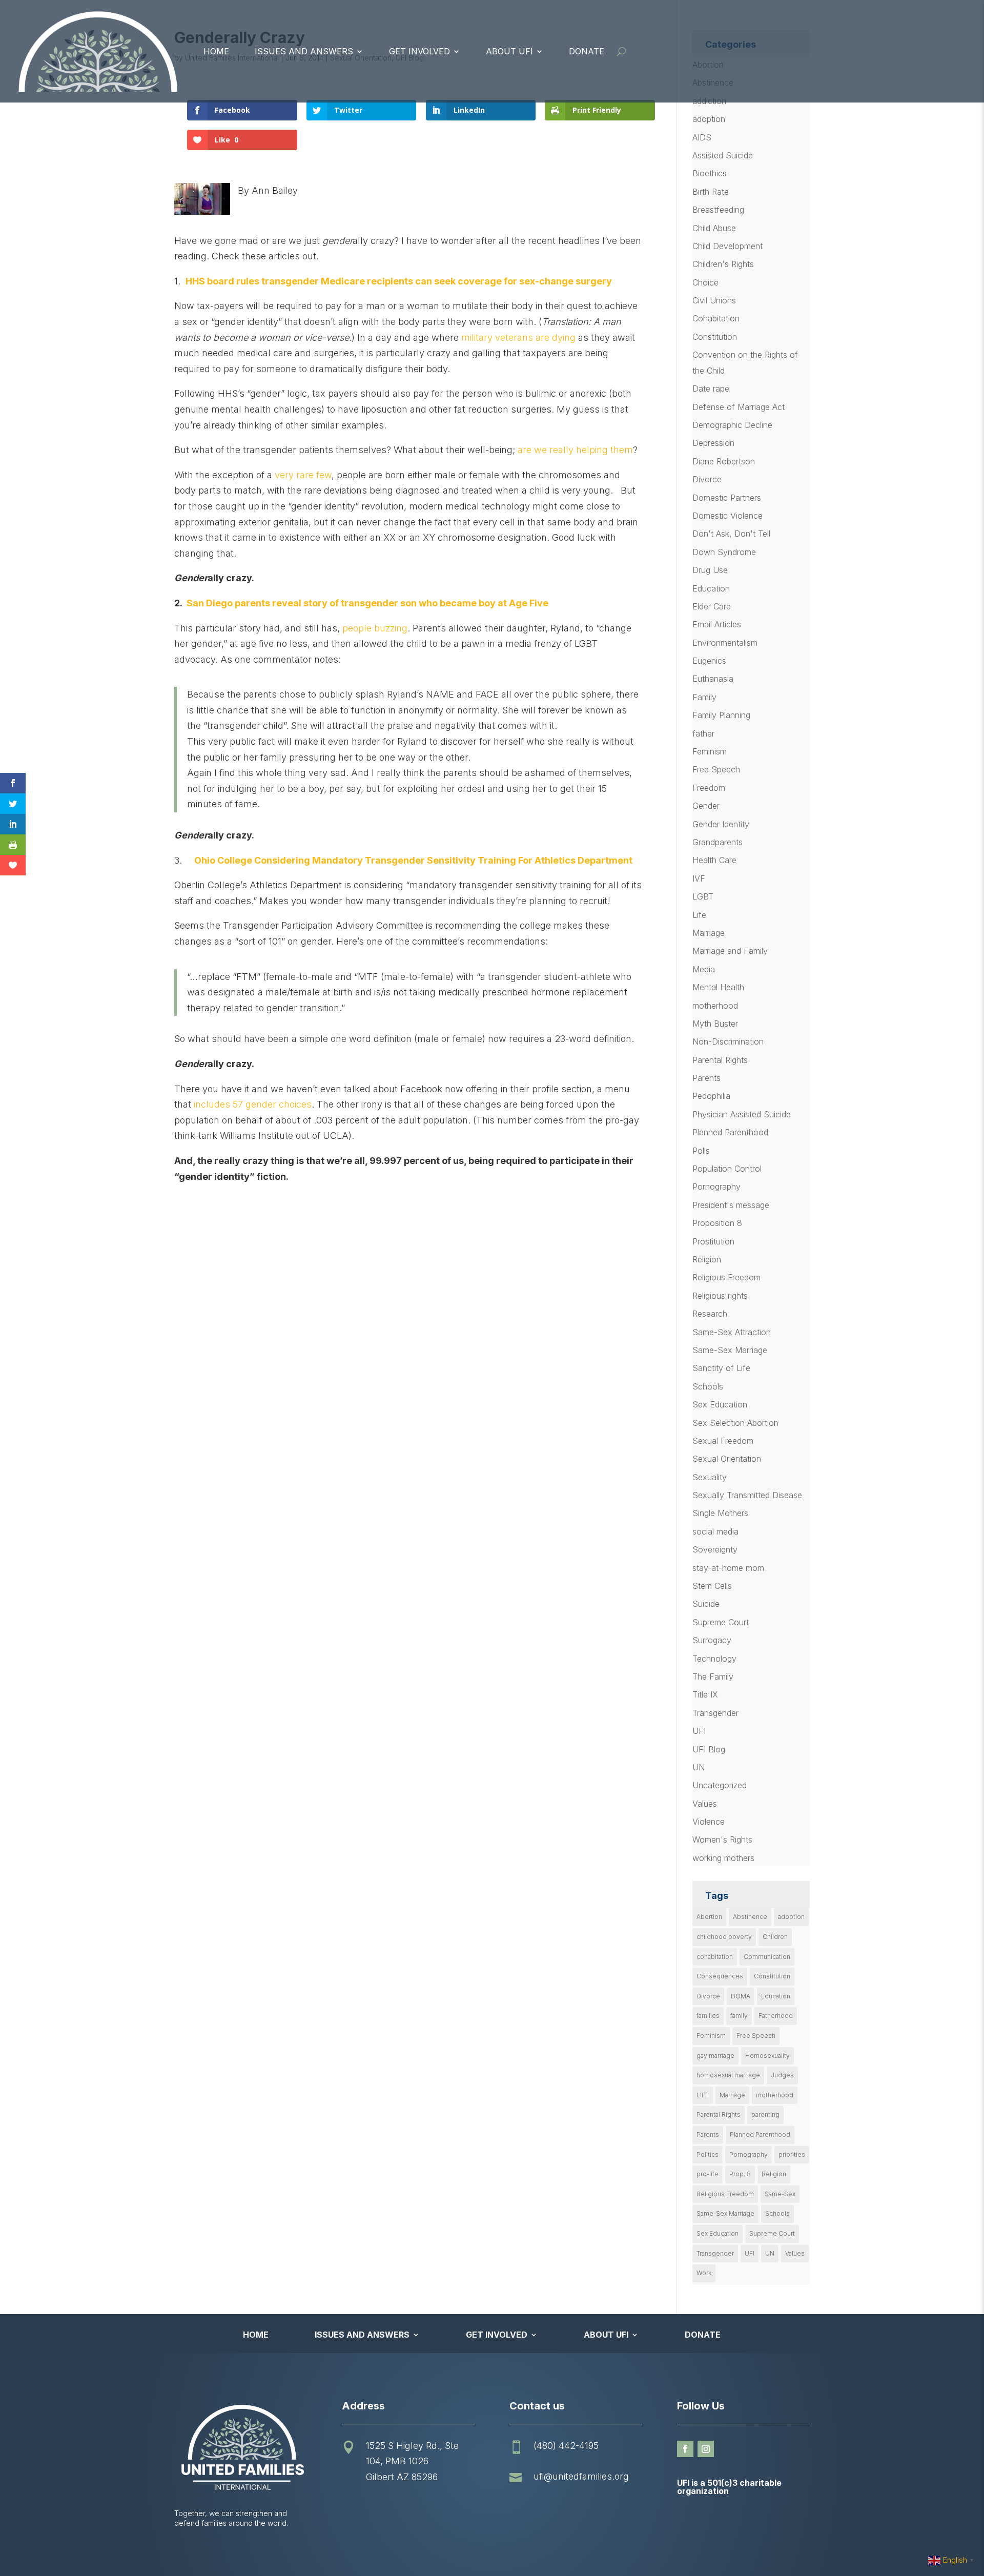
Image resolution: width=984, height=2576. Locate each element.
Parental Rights (720, 1060)
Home (216, 51)
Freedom (709, 788)
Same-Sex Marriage (730, 1350)
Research (710, 1314)
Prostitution (713, 1241)
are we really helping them (575, 450)
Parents (706, 1078)
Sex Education (720, 1404)
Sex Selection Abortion (735, 1423)
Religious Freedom (726, 1277)
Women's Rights (722, 1839)
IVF (699, 878)
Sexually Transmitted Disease (747, 1495)
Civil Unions (714, 300)
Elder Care (712, 606)
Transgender (715, 1713)
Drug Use (710, 570)
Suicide (706, 1604)
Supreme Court (721, 1622)
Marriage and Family (730, 951)
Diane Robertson (724, 461)
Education (711, 588)
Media (704, 969)
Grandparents (717, 842)
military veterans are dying (518, 338)
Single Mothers (720, 1513)
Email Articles (717, 624)
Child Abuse (714, 228)
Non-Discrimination (728, 1041)
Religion (707, 1259)
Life (699, 915)
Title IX (705, 1694)
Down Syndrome (724, 552)
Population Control (727, 1169)
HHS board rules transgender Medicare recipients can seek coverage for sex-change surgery (399, 281)
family (739, 2016)
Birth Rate (711, 192)
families (708, 2016)
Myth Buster (715, 1024)
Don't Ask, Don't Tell (731, 534)
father (703, 733)
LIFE (703, 2095)
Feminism (710, 751)
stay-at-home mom (728, 1568)
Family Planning (721, 715)
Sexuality (710, 1477)
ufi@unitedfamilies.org (581, 2476)
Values (705, 1804)
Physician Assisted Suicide (742, 1114)
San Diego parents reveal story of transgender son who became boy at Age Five (367, 603)
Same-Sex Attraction (732, 1332)
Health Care (714, 860)
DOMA (741, 1996)
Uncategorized (720, 1785)
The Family (713, 1677)
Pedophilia (711, 1096)
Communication (767, 1957)
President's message (731, 1205)
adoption (709, 119)
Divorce (707, 479)
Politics (708, 2154)
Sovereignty (715, 1549)
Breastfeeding (718, 210)
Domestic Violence (727, 516)
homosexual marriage (728, 2075)
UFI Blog (709, 1749)
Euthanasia (713, 679)
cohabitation (715, 1957)
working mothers (723, 1858)
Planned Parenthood (730, 1132)
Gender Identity (721, 824)
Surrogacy (712, 1640)
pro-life (708, 2174)
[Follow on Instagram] (706, 2449)
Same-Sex (780, 2194)
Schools (708, 1386)
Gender (706, 806)
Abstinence (750, 1917)
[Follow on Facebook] (685, 2449)
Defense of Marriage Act (739, 407)
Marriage (709, 933)
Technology (714, 1659)
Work (704, 2273)
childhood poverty (724, 1937)
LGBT (703, 896)
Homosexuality (767, 2056)
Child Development (727, 246)
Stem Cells (712, 1586)
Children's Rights (723, 264)
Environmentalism (725, 643)
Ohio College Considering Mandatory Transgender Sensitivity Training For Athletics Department (413, 860)
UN (699, 1767)
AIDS (702, 137)
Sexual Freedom (723, 1441)
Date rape (711, 389)
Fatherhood (776, 2016)
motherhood (715, 1006)
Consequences (720, 1976)
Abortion (709, 1917)
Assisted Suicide (723, 155)
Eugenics (709, 661)
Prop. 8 (740, 2174)
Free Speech (716, 769)
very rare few (303, 475)
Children (775, 1937)
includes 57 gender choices (253, 1104)
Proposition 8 (717, 1223)
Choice (705, 282)
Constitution (715, 337)
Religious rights (720, 1296)
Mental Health (718, 987)
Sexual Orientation (727, 1459)
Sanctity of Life (721, 1368)
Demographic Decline (732, 425)
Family (704, 697)
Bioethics (710, 173)
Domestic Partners (727, 498)
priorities (792, 2154)
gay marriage (715, 2056)
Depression (713, 443)
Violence (709, 1822)
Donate (587, 51)
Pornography (716, 1187)
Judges (782, 2075)
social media (715, 1531)
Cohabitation (716, 318)
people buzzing (375, 628)
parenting (765, 2114)
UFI (699, 1731)
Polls (701, 1151)
